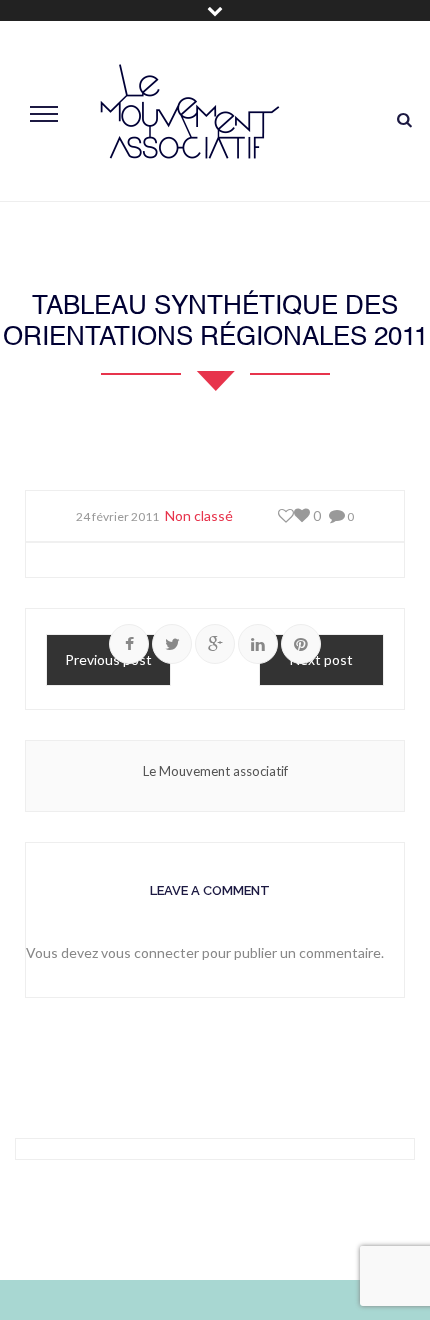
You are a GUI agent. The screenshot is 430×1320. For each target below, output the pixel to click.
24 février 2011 (117, 516)
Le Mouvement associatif (215, 771)
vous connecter (150, 952)
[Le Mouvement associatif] (190, 111)
